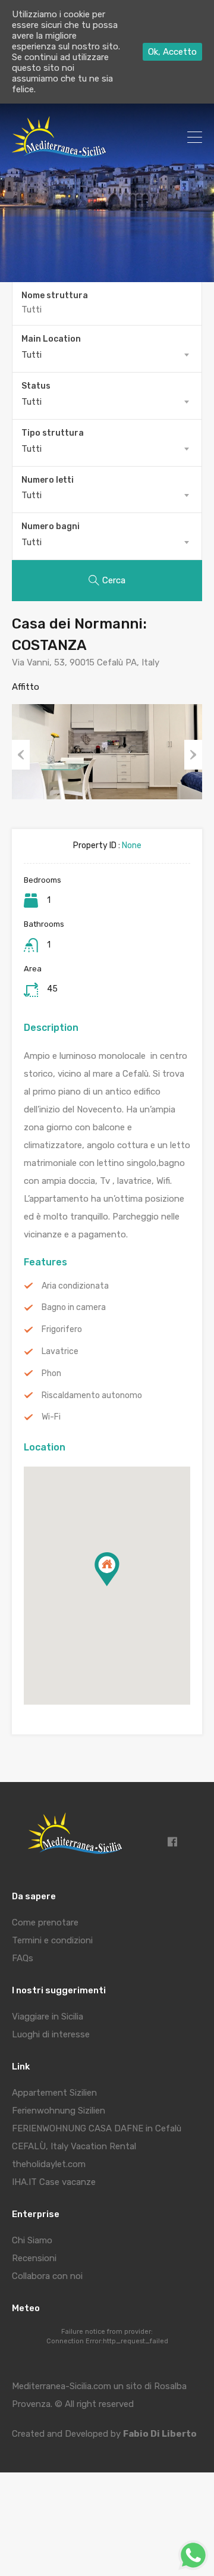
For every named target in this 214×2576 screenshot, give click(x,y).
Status (36, 386)
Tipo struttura (53, 433)
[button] (119, 1586)
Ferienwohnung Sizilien (59, 2111)
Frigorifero (62, 1330)
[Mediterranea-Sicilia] (61, 153)
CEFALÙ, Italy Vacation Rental (74, 2146)
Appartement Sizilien (54, 2093)
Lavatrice (60, 1352)
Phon (51, 1374)
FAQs (23, 1958)
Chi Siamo (32, 2240)
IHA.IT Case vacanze (54, 2182)
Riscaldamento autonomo (92, 1396)
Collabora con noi (47, 2276)
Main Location (51, 339)
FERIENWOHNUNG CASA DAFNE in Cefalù (97, 2128)
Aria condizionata (75, 1286)
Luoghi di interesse (51, 2034)
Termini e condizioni (52, 1940)
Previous (21, 755)
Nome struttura (55, 296)
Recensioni (34, 2258)
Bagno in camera (74, 1308)
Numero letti (48, 480)
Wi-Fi (51, 1417)
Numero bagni (51, 527)
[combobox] (107, 355)
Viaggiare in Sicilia (48, 2017)
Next (193, 755)
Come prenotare (45, 1922)
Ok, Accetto (172, 52)
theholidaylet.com (49, 2164)
